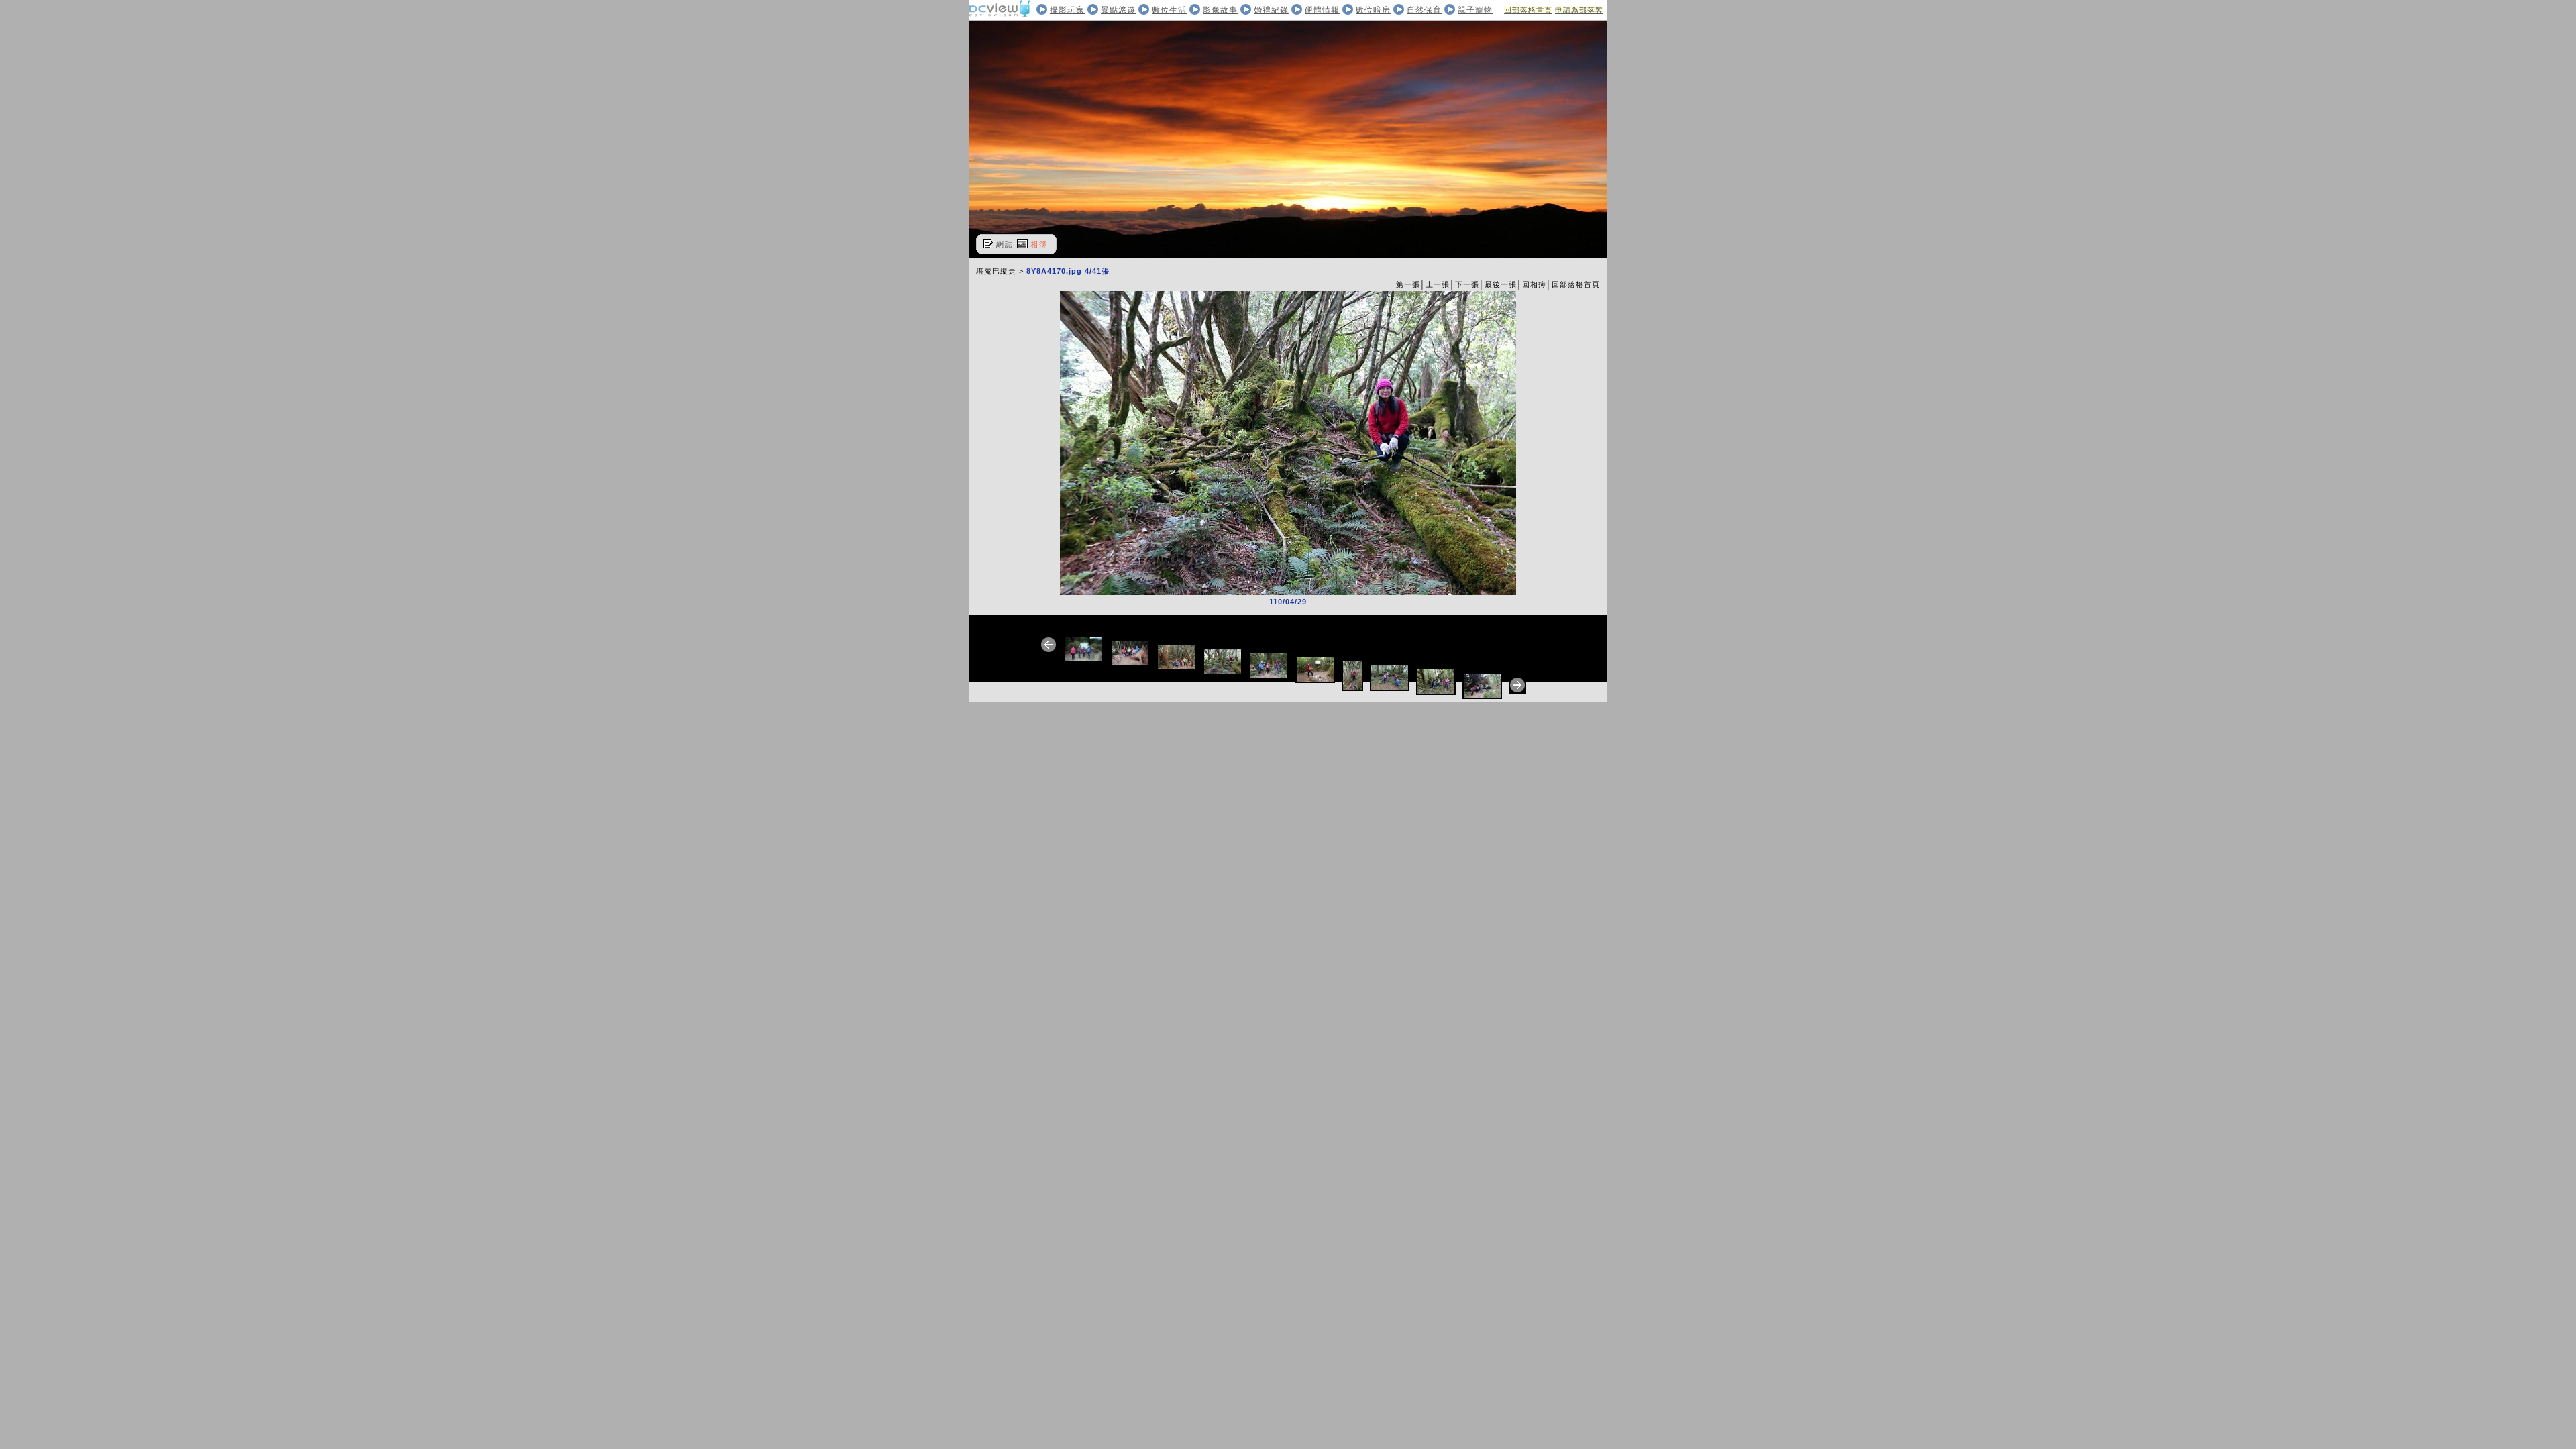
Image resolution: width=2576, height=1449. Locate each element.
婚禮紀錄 (1271, 10)
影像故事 (1220, 10)
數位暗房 (1373, 10)
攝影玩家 (1067, 10)
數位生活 (1169, 10)
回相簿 (1534, 284)
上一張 (1438, 284)
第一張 (1408, 284)
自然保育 (1424, 10)
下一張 (1467, 284)
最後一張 (1501, 284)
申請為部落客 (1579, 10)
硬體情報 (1322, 10)
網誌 (1005, 244)
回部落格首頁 (1528, 10)
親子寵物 (1475, 10)
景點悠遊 (1118, 10)
